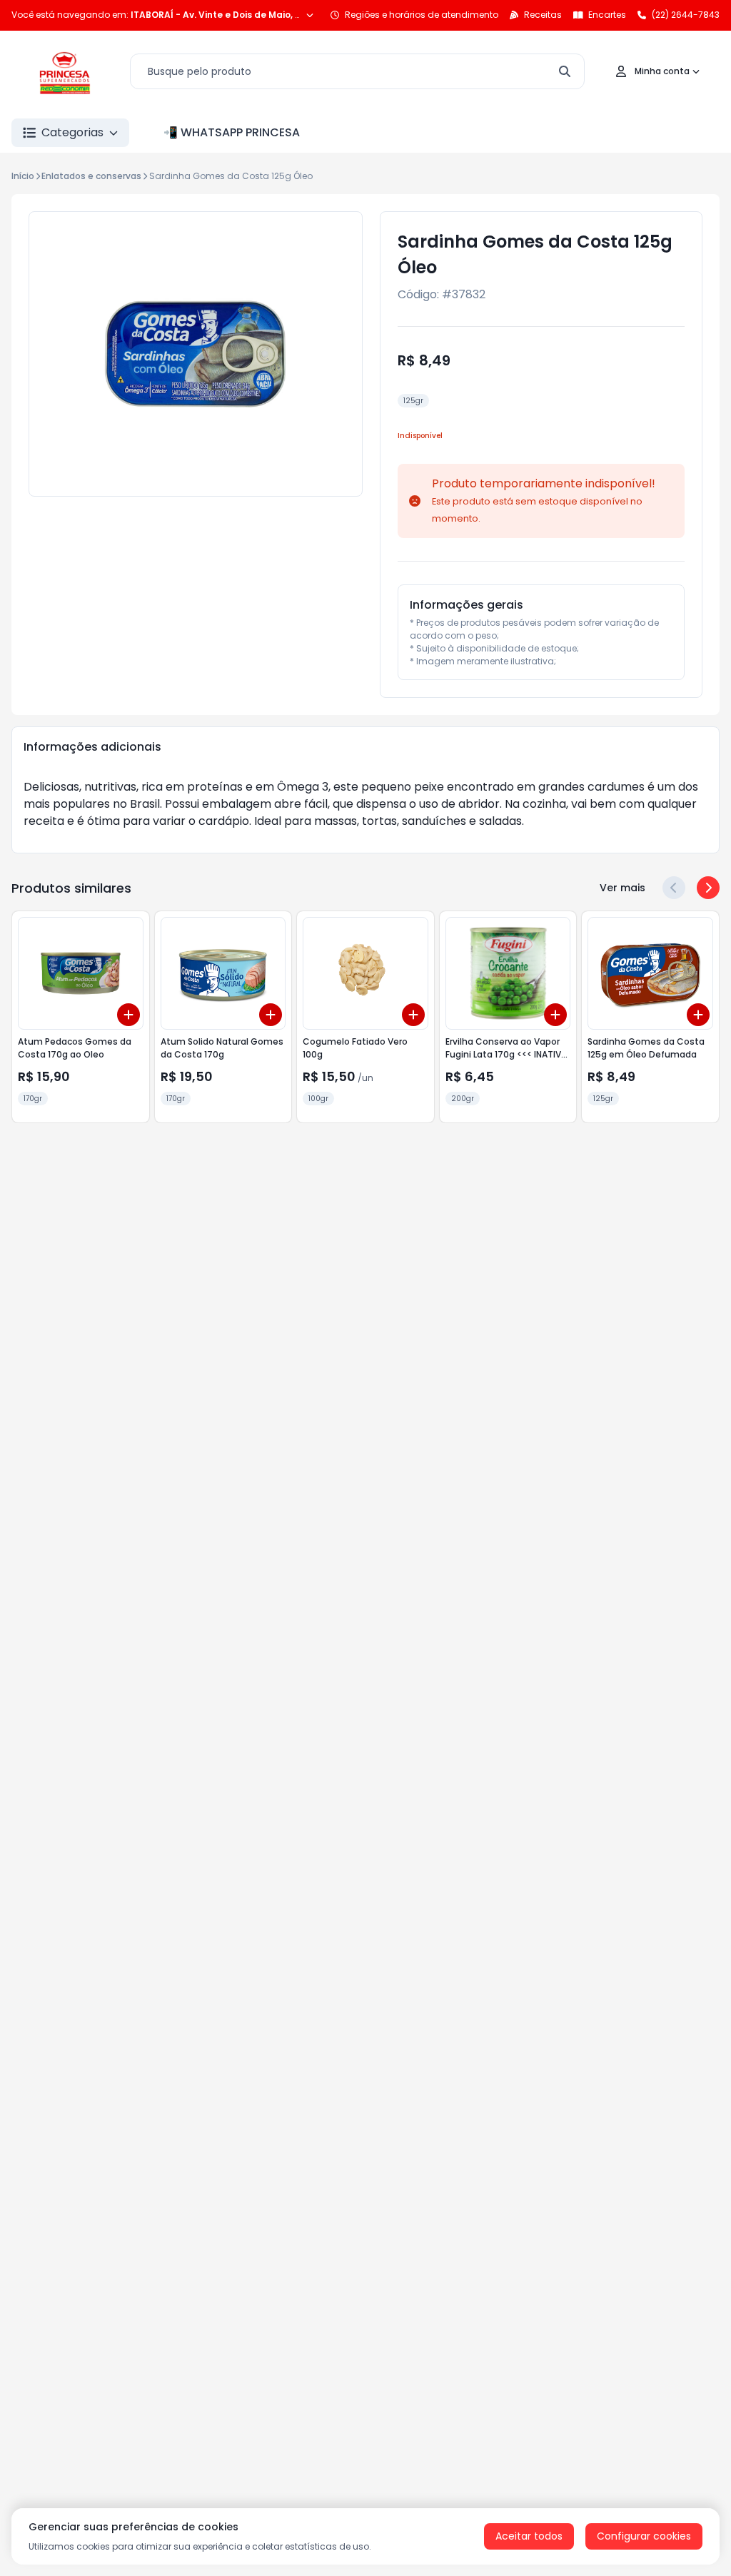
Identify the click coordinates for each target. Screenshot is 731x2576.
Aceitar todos (529, 2536)
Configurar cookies (644, 2536)
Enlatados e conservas (91, 176)
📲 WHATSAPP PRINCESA (232, 132)
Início (23, 176)
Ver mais (622, 888)
